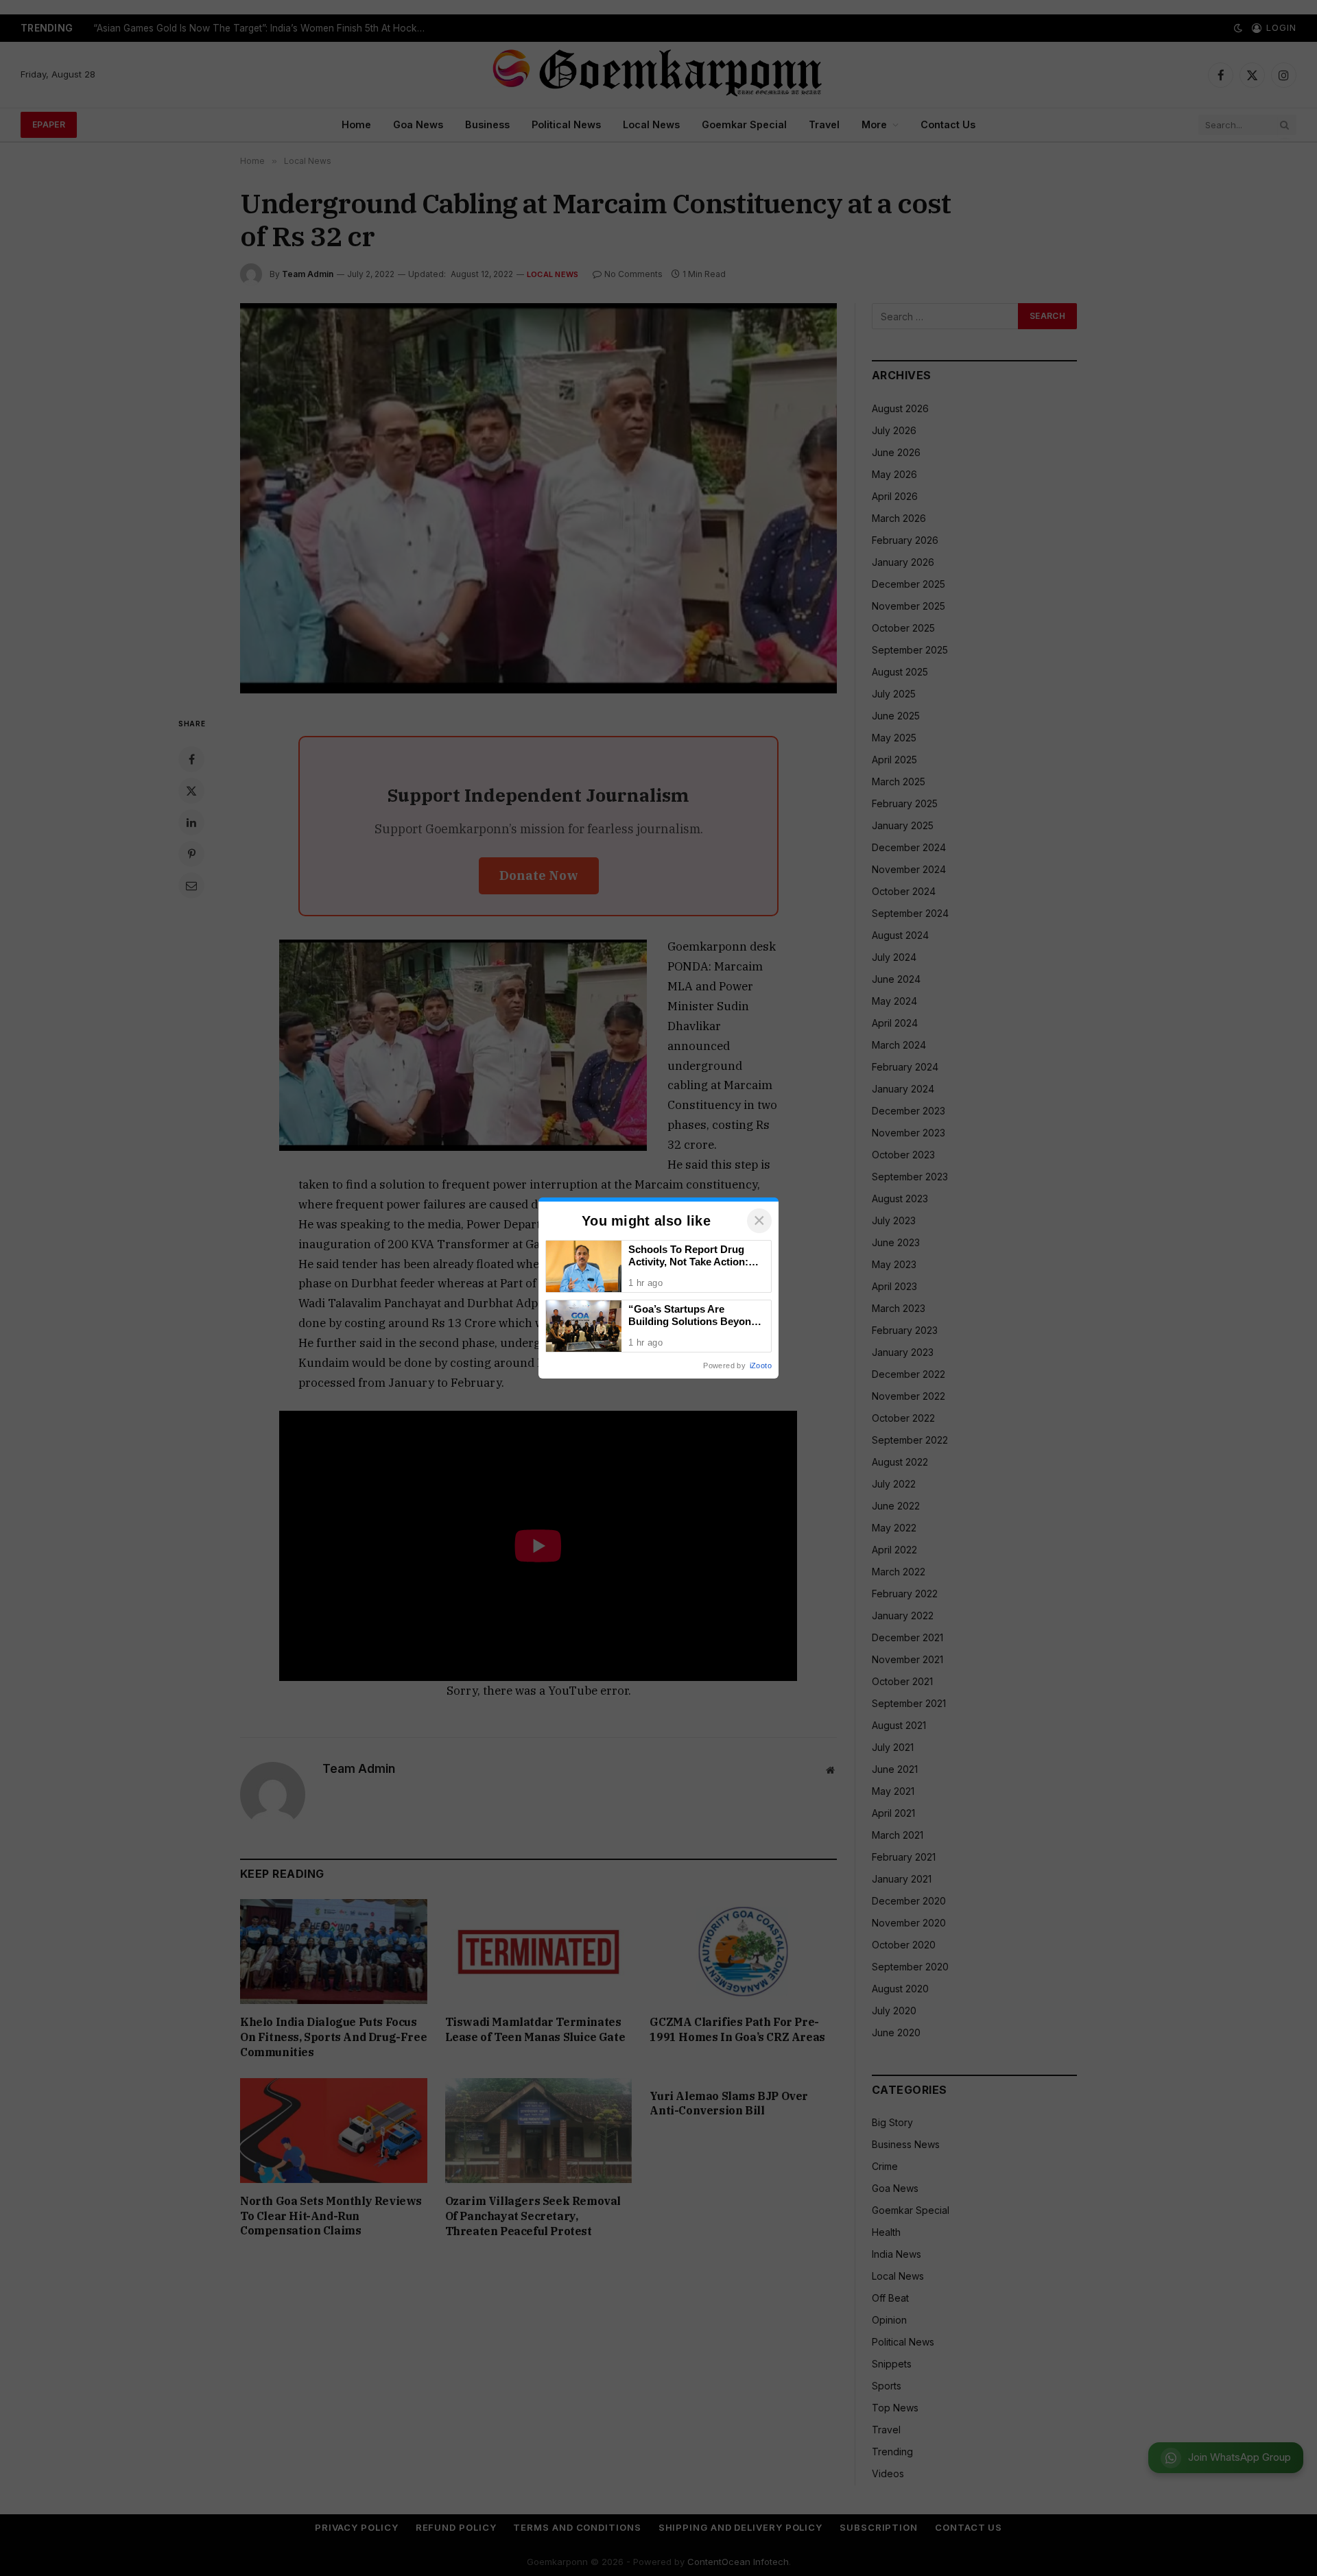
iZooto (761, 1365)
